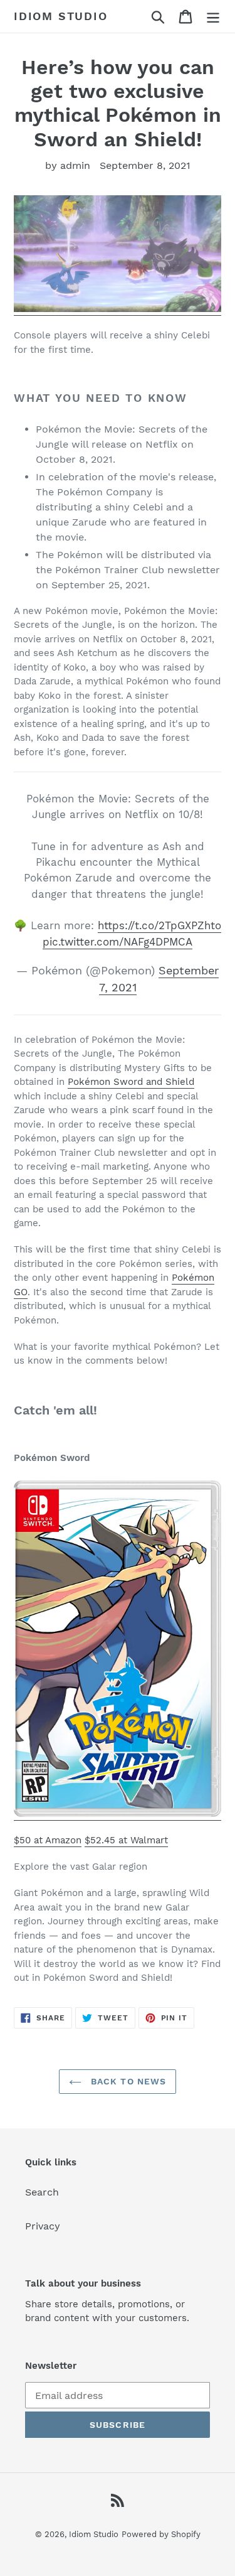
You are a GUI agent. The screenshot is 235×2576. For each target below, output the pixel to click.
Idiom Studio (61, 16)
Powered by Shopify (161, 2534)
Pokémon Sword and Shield (131, 1082)
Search (42, 2192)
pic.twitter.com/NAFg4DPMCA (118, 942)
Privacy (43, 2226)
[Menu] (213, 17)
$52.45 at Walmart (126, 1840)
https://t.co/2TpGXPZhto (159, 925)
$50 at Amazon (48, 1840)
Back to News (127, 2081)
